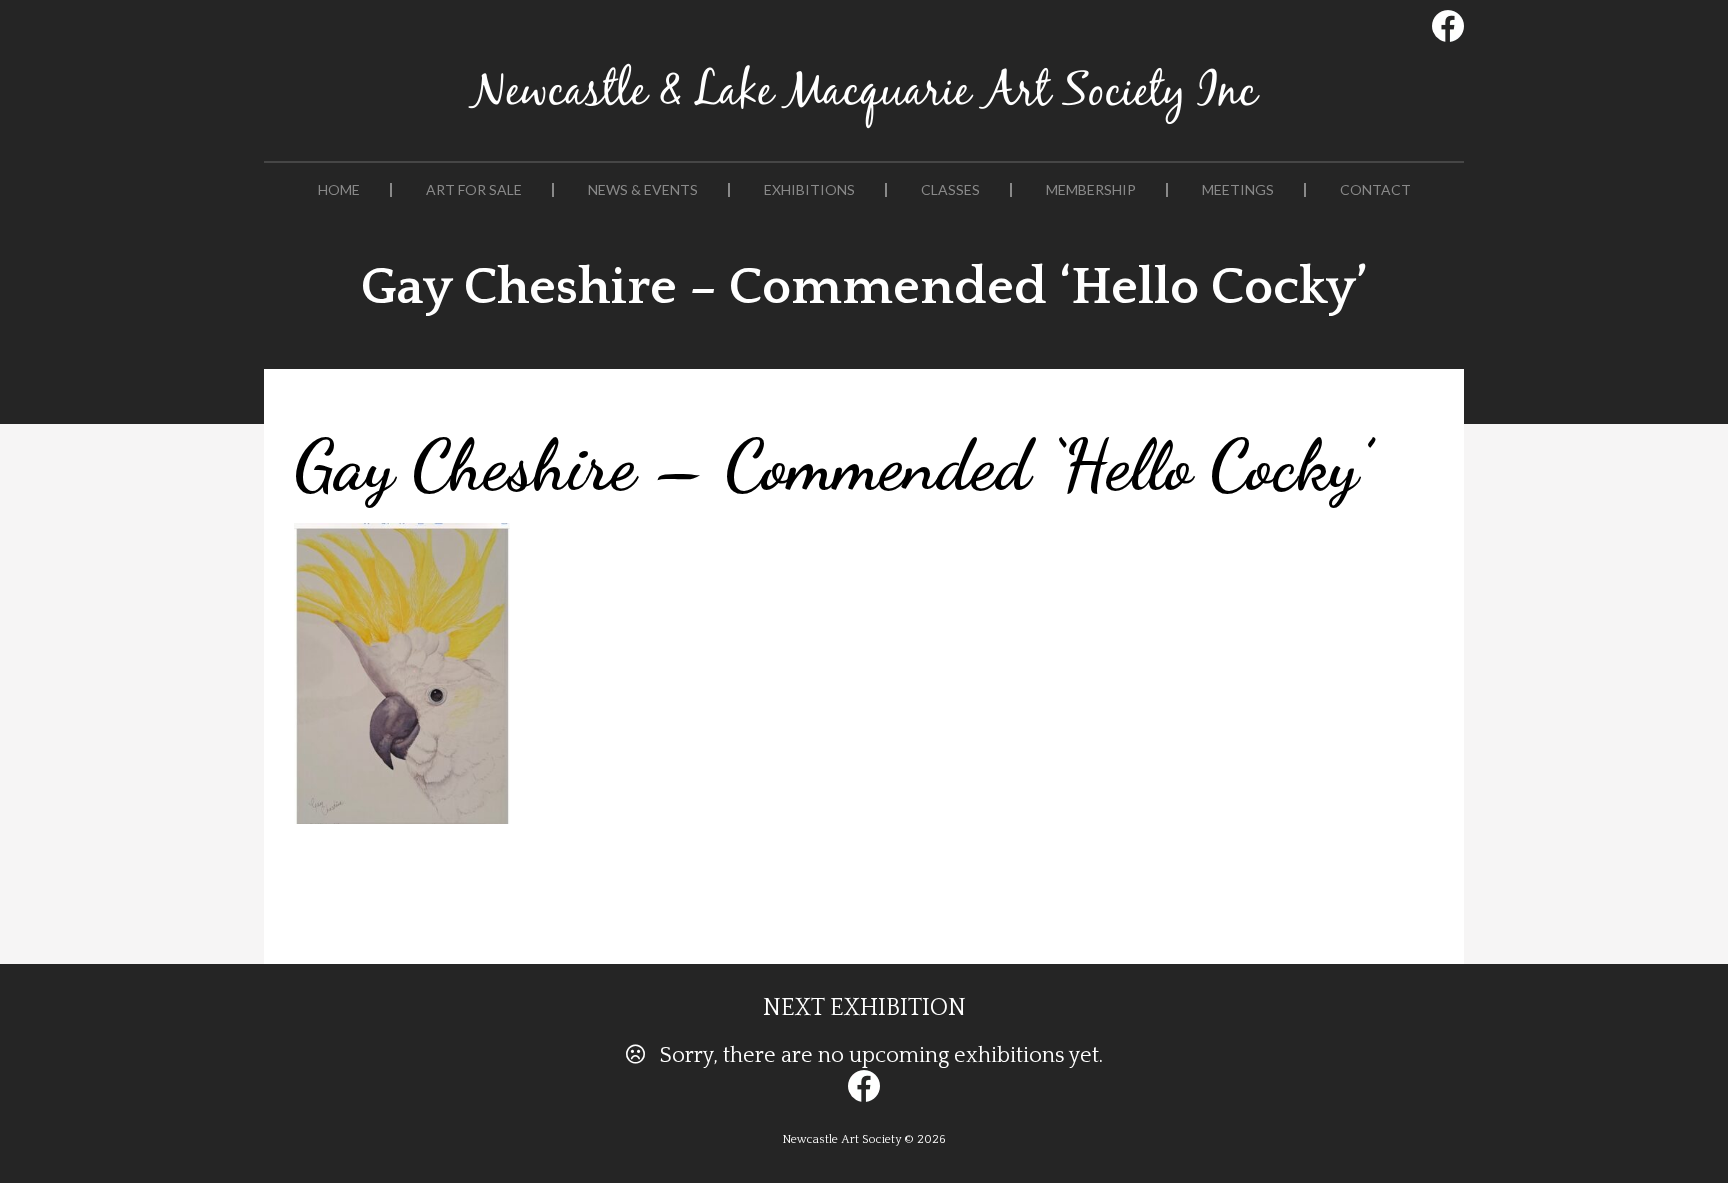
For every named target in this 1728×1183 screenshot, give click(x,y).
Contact (1375, 190)
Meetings (1238, 190)
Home (339, 190)
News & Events (643, 190)
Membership (1091, 190)
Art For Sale (474, 190)
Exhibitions (809, 190)
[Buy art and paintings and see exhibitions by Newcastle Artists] (864, 128)
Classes (950, 190)
